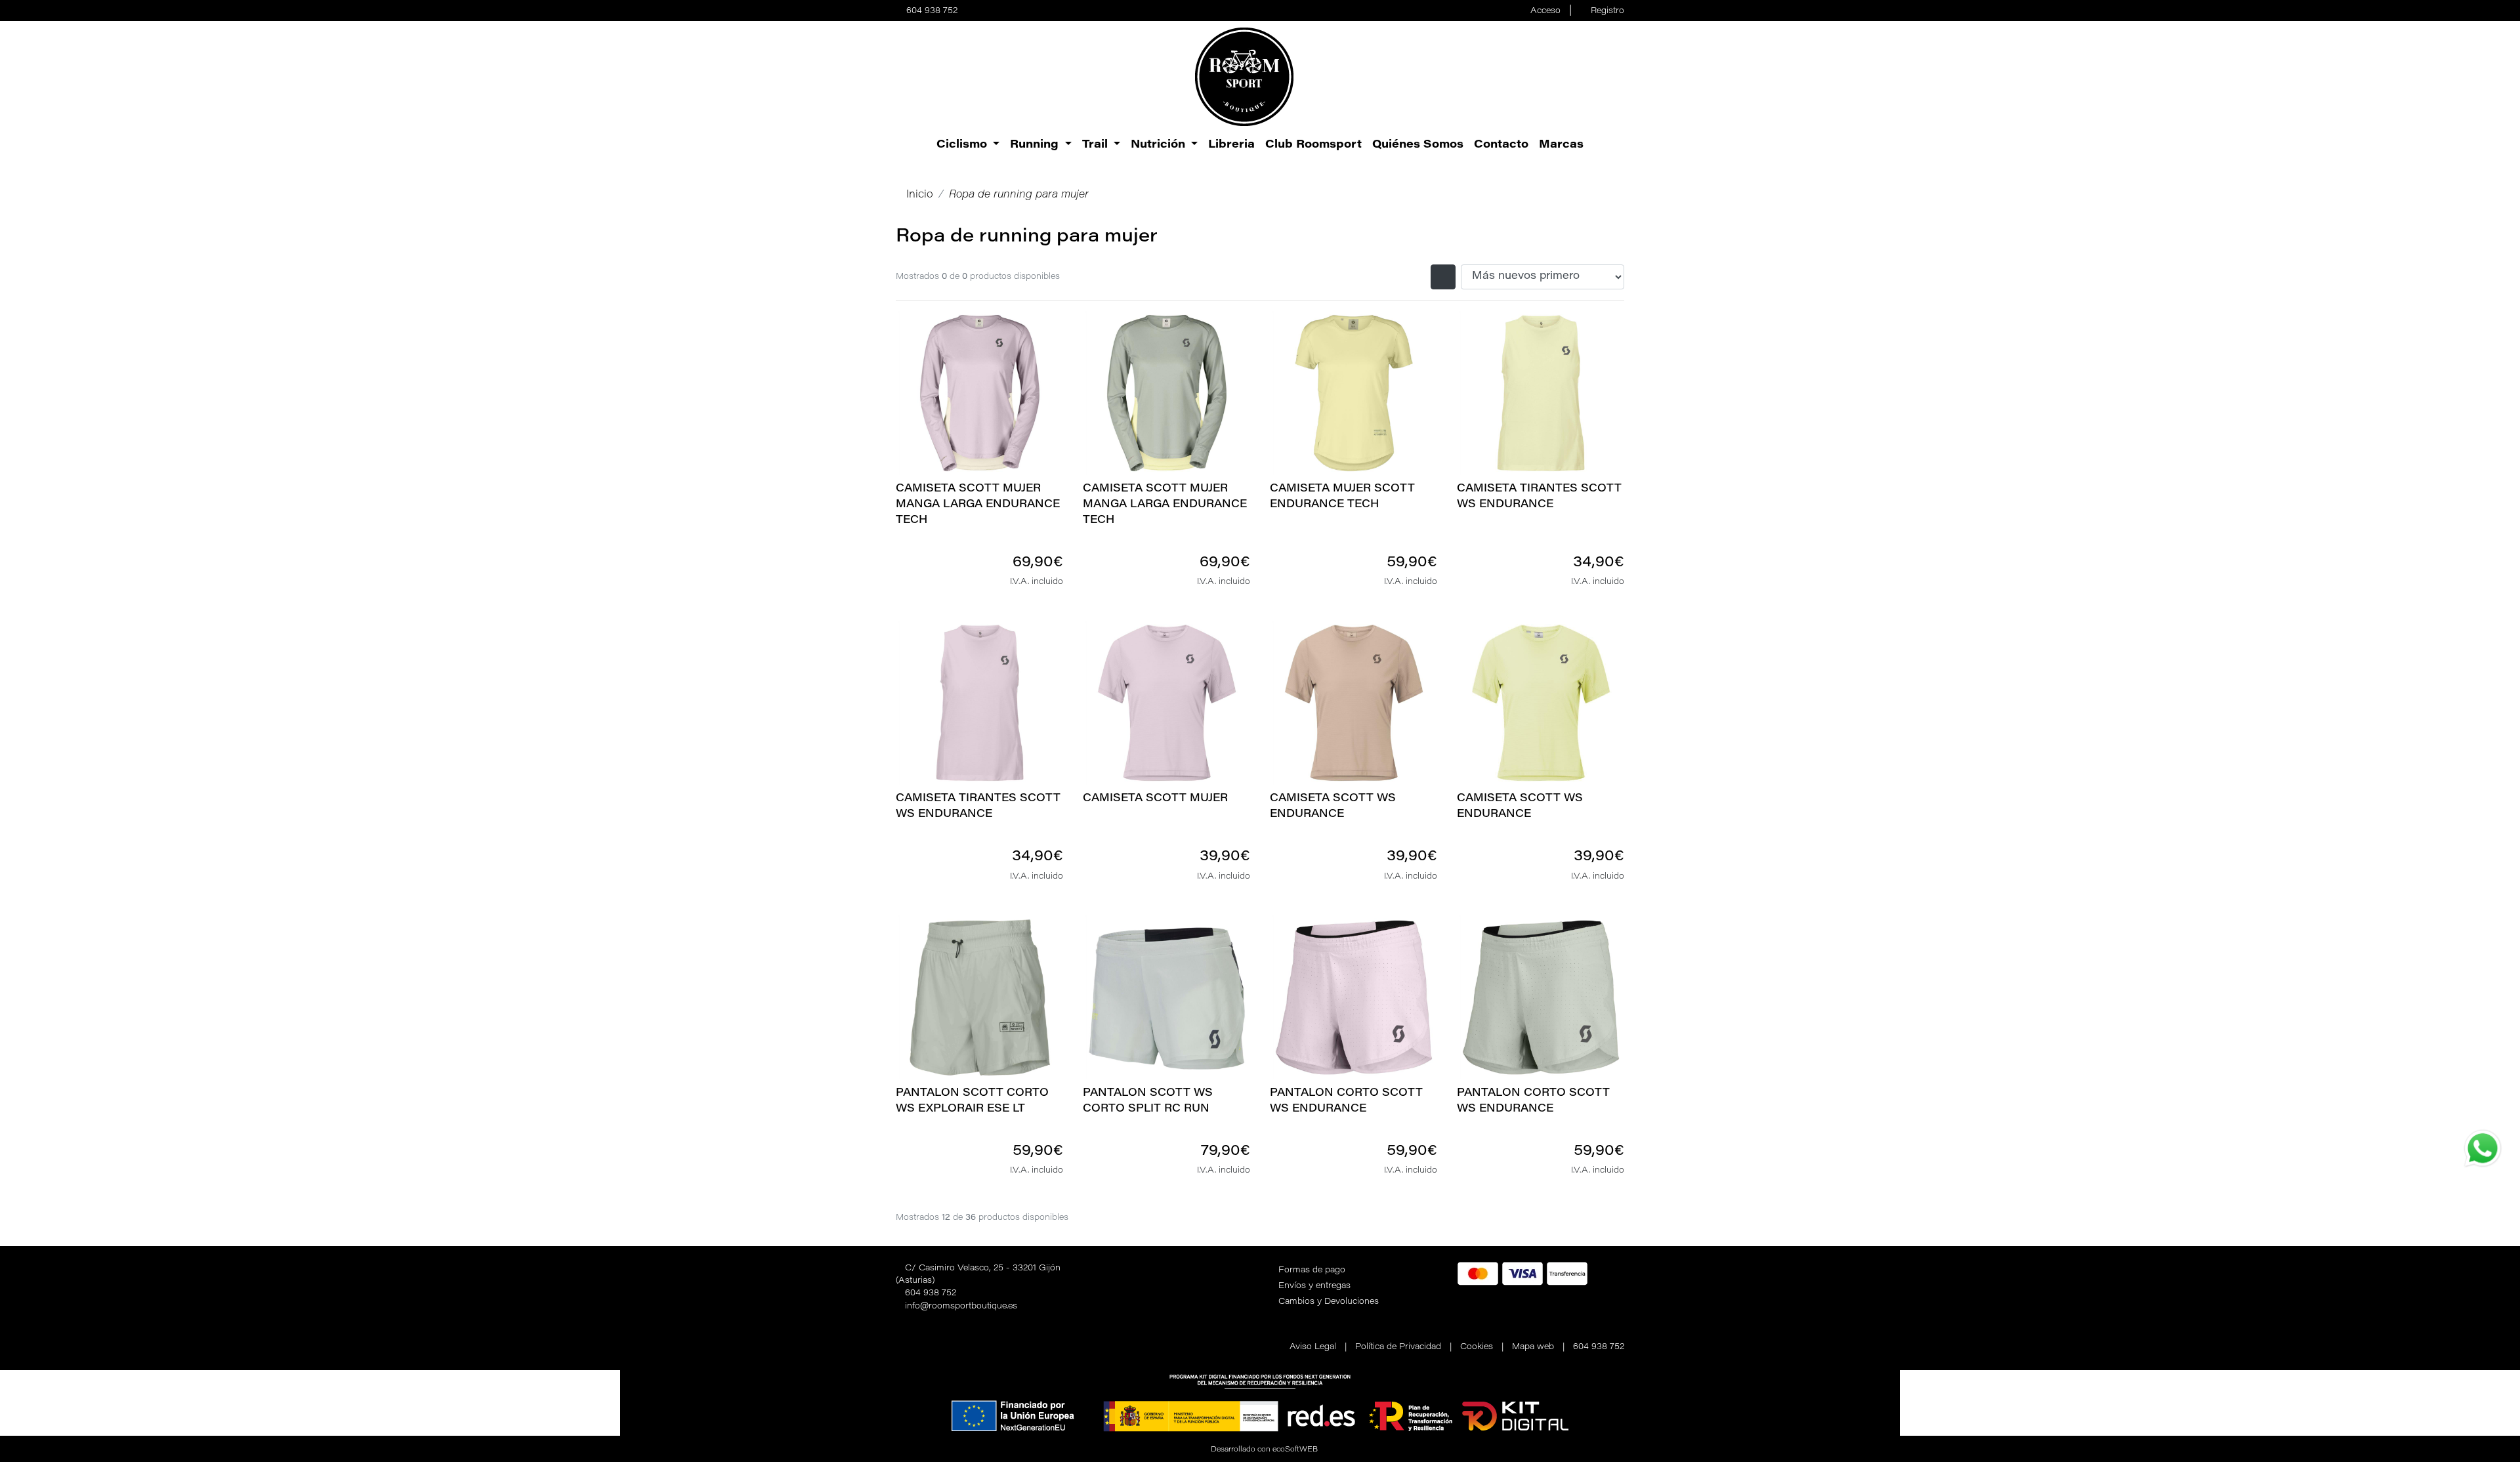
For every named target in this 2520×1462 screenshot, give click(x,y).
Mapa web (1533, 1347)
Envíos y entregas (1314, 1286)
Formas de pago (1312, 1270)
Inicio (920, 195)
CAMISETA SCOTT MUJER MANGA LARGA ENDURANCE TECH (978, 505)
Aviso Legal (1313, 1347)
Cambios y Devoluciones (1329, 1302)
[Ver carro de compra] (1619, 77)
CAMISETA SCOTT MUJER (1155, 799)
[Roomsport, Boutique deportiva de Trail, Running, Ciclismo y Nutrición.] (1244, 77)
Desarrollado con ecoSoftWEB (1263, 1450)
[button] (968, 145)
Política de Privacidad (1398, 1347)
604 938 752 (932, 11)
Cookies (1477, 1347)
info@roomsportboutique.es (961, 1306)
